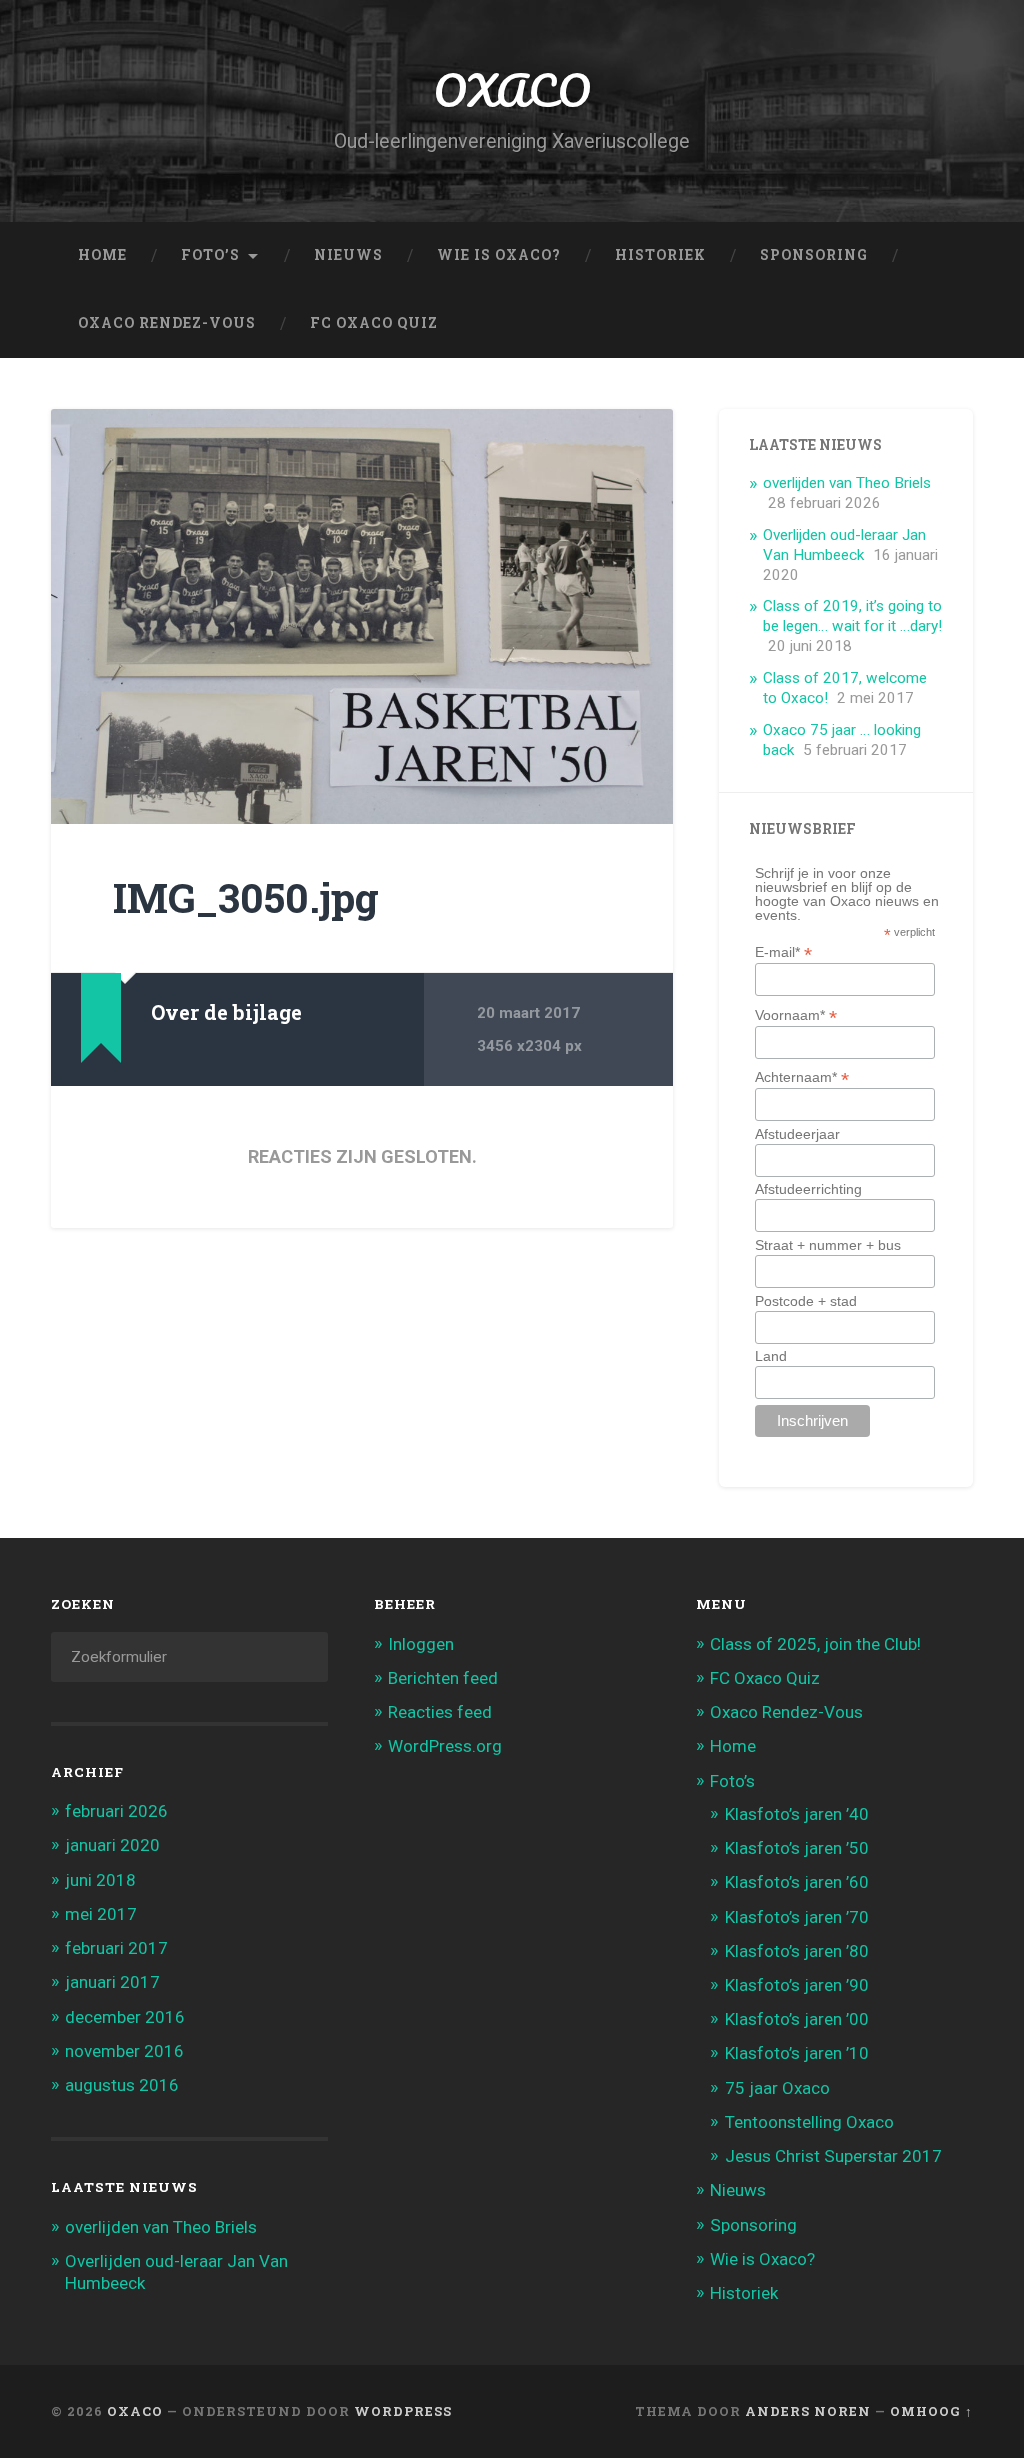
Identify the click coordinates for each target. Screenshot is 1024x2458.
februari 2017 (116, 1948)
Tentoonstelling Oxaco (809, 2122)
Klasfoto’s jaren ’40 (797, 1814)
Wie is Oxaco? (499, 255)
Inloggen (421, 1644)
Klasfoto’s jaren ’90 (797, 1985)
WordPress (403, 2411)
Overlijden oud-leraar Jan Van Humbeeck (844, 545)
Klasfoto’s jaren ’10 (797, 2053)
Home (102, 255)
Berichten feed (443, 1678)
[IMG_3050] (362, 616)
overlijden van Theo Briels (847, 483)
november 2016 (124, 2051)
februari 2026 (116, 1811)
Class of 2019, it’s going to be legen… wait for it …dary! (852, 616)
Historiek (660, 255)
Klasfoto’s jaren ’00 (797, 2019)
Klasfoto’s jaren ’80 (797, 1951)
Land (771, 1356)
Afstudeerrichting (808, 1189)
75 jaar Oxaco (777, 2088)
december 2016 (125, 2017)
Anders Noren (808, 2411)
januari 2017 (112, 1982)
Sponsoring (814, 255)
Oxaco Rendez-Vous (167, 323)
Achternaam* (802, 1076)
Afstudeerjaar (797, 1134)
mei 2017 (101, 1914)
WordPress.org (445, 1746)
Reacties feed (440, 1712)
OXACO (512, 89)
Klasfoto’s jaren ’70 (797, 1917)
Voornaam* (796, 1014)
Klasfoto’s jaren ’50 (797, 1848)
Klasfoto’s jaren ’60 (797, 1882)
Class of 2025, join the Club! (815, 1644)
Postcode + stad (806, 1301)
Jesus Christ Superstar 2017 (833, 2156)
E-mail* (783, 951)
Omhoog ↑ (931, 2411)
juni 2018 (100, 1880)
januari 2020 (112, 1845)
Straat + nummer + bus (828, 1245)
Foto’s (210, 255)
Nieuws (348, 255)
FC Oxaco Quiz (374, 323)
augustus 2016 (122, 2085)
